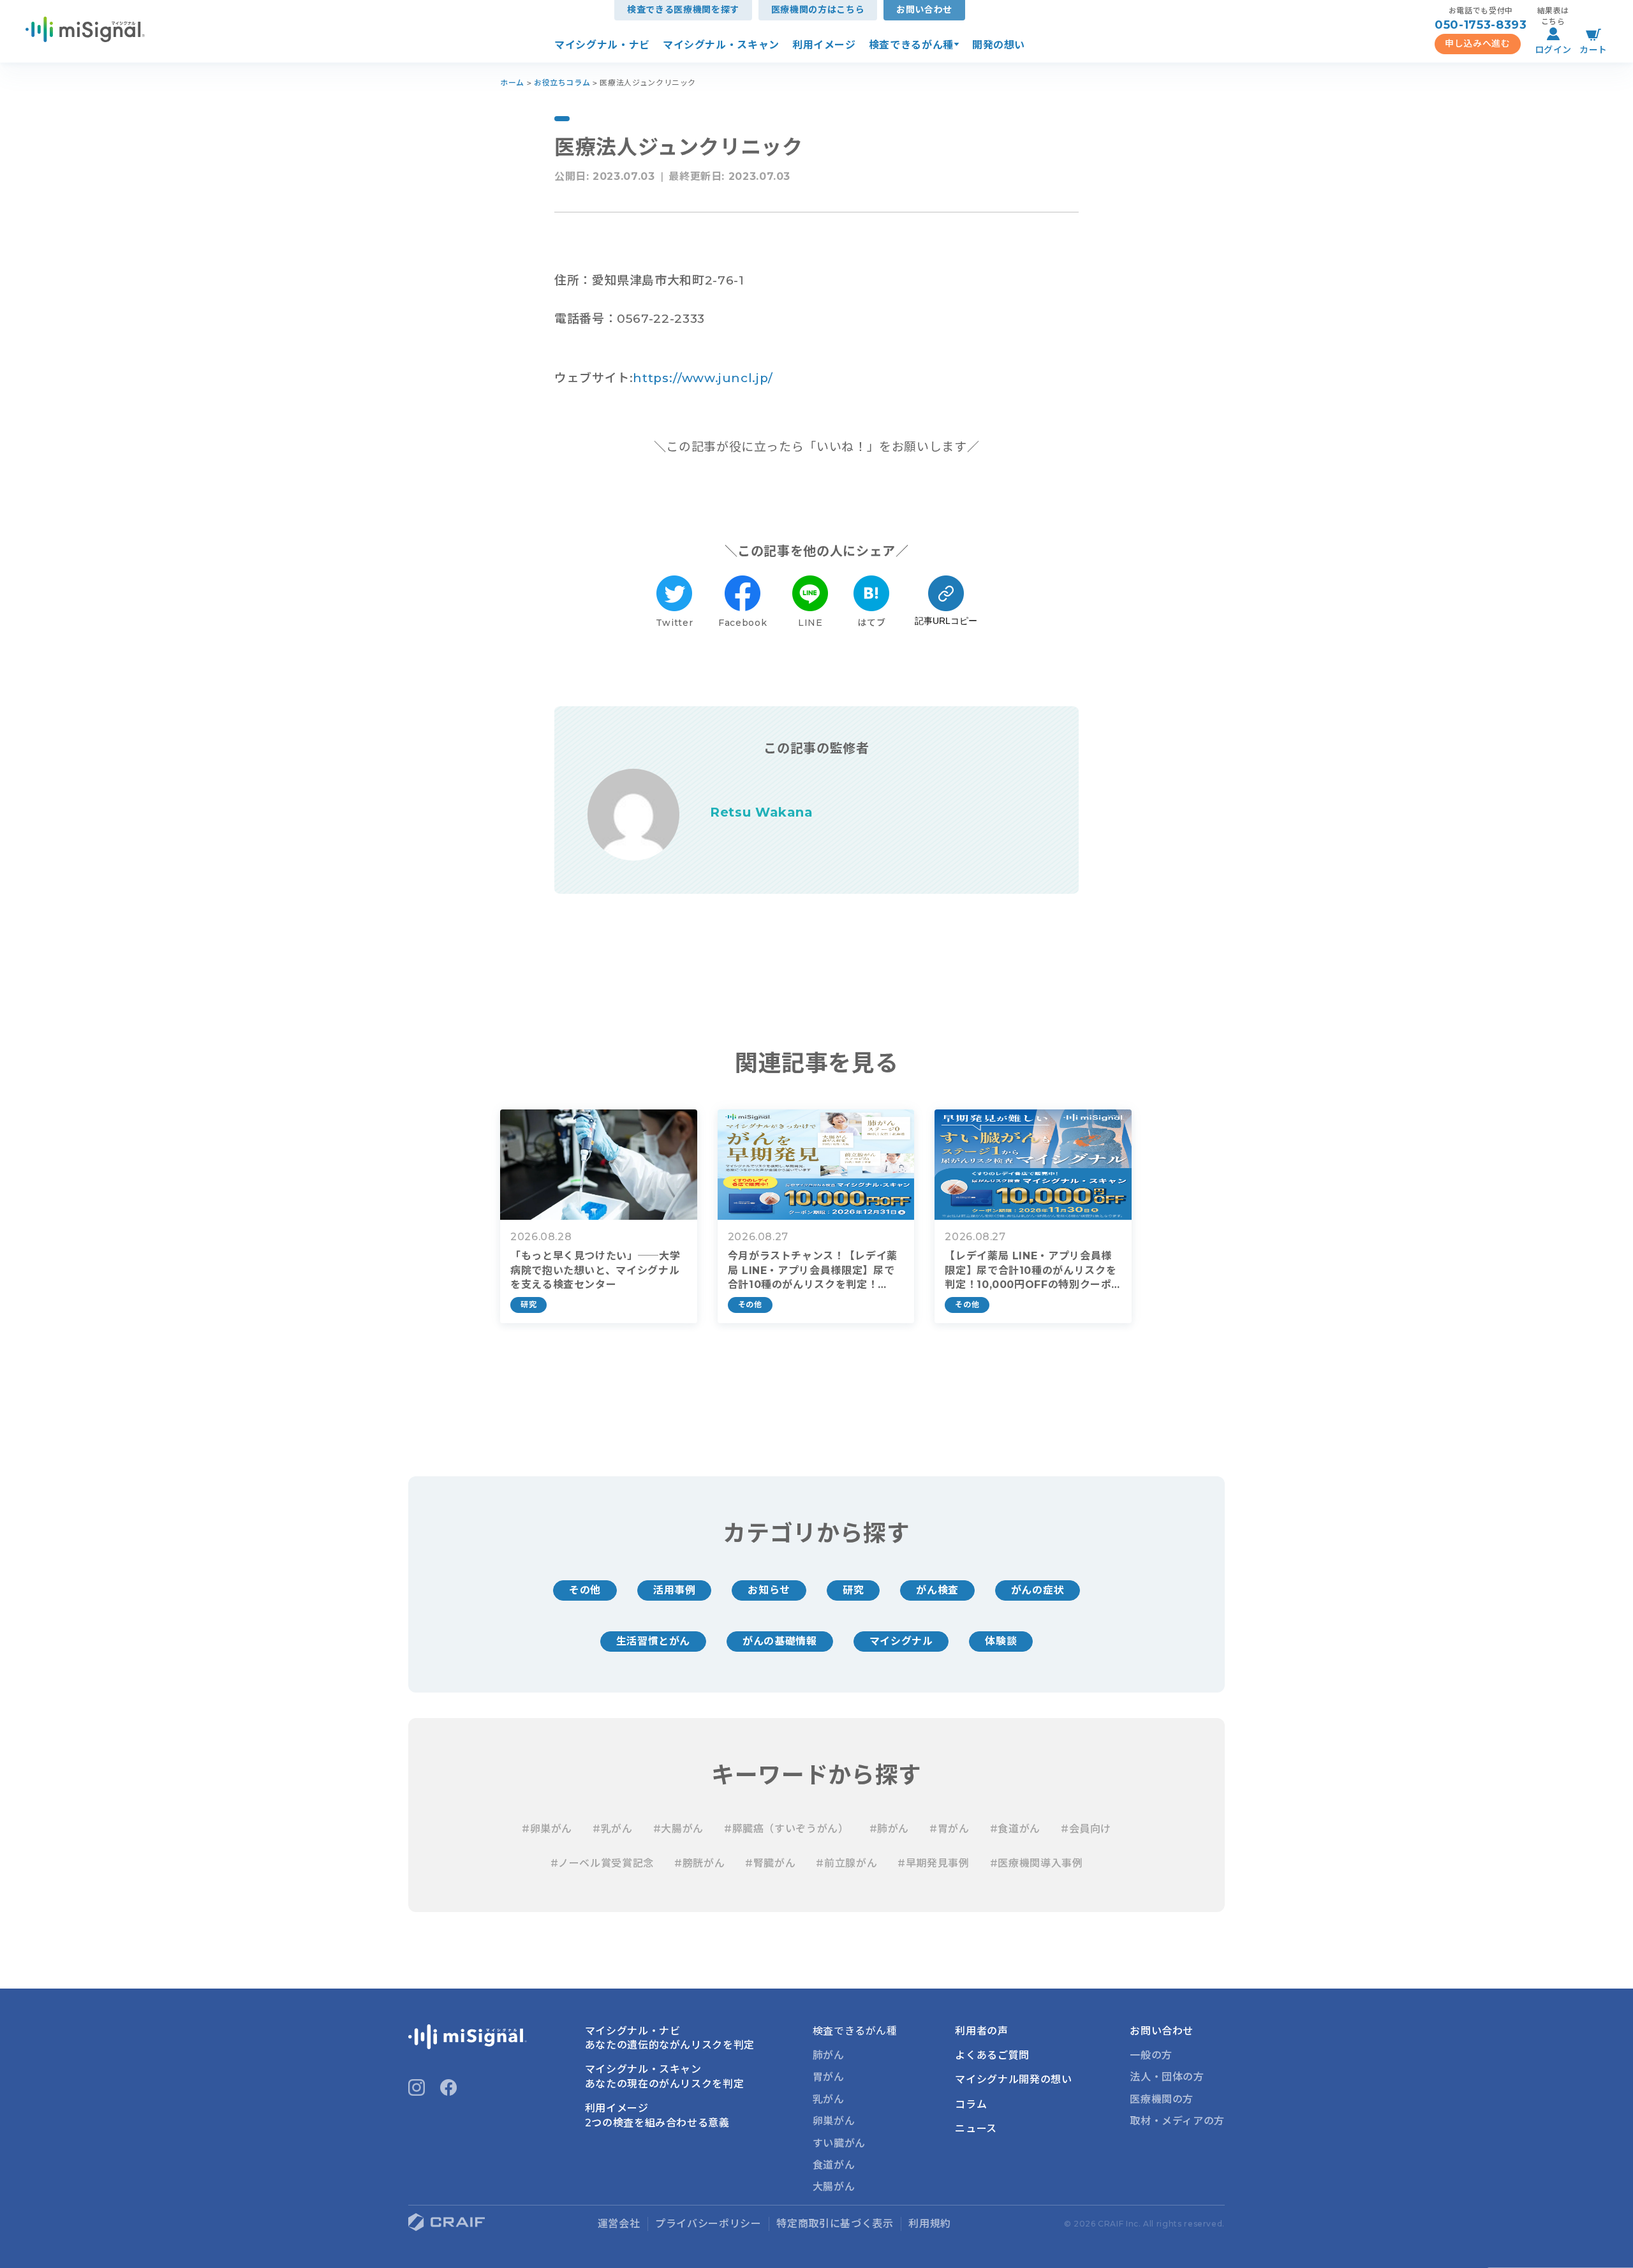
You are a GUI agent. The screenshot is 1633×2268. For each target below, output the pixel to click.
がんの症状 (1038, 1590)
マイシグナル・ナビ (602, 45)
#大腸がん (678, 1829)
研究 (853, 1590)
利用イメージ (824, 45)
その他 (585, 1590)
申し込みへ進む (1477, 43)
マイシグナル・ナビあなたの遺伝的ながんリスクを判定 (670, 2038)
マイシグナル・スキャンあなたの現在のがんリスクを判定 (665, 2076)
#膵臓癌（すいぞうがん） (787, 1829)
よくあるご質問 (992, 2055)
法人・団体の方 (1167, 2077)
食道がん (834, 2165)
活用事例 (675, 1590)
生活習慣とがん (653, 1641)
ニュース (976, 2129)
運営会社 (619, 2224)
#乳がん (613, 1829)
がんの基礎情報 (780, 1641)
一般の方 (1151, 2055)
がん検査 (937, 1590)
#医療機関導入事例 (1037, 1863)
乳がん (829, 2099)
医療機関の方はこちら (818, 10)
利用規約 (930, 2224)
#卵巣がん (547, 1829)
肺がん (829, 2055)
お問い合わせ (924, 10)
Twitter (674, 623)
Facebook (743, 623)
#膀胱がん (699, 1863)
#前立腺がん (846, 1863)
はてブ (871, 623)
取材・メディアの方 (1177, 2121)
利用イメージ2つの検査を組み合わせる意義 (657, 2115)
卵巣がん (834, 2121)
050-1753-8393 (1481, 25)
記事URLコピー (946, 621)
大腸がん (834, 2187)
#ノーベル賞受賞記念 (602, 1863)
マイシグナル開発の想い (1013, 2079)
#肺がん (890, 1829)
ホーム (512, 83)
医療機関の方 (1162, 2099)
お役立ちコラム (562, 83)
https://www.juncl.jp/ (703, 378)
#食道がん (1015, 1829)
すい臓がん (839, 2143)
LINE (810, 623)
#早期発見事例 (933, 1863)
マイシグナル (901, 1641)
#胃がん (950, 1829)
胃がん (829, 2077)
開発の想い (999, 45)
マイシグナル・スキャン (721, 45)
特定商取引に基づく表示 (835, 2224)
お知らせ (769, 1590)
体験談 (1001, 1641)
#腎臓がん (770, 1863)
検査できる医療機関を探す (683, 10)
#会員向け (1086, 1829)
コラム (971, 2104)
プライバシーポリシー (708, 2224)
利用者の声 (981, 2031)
